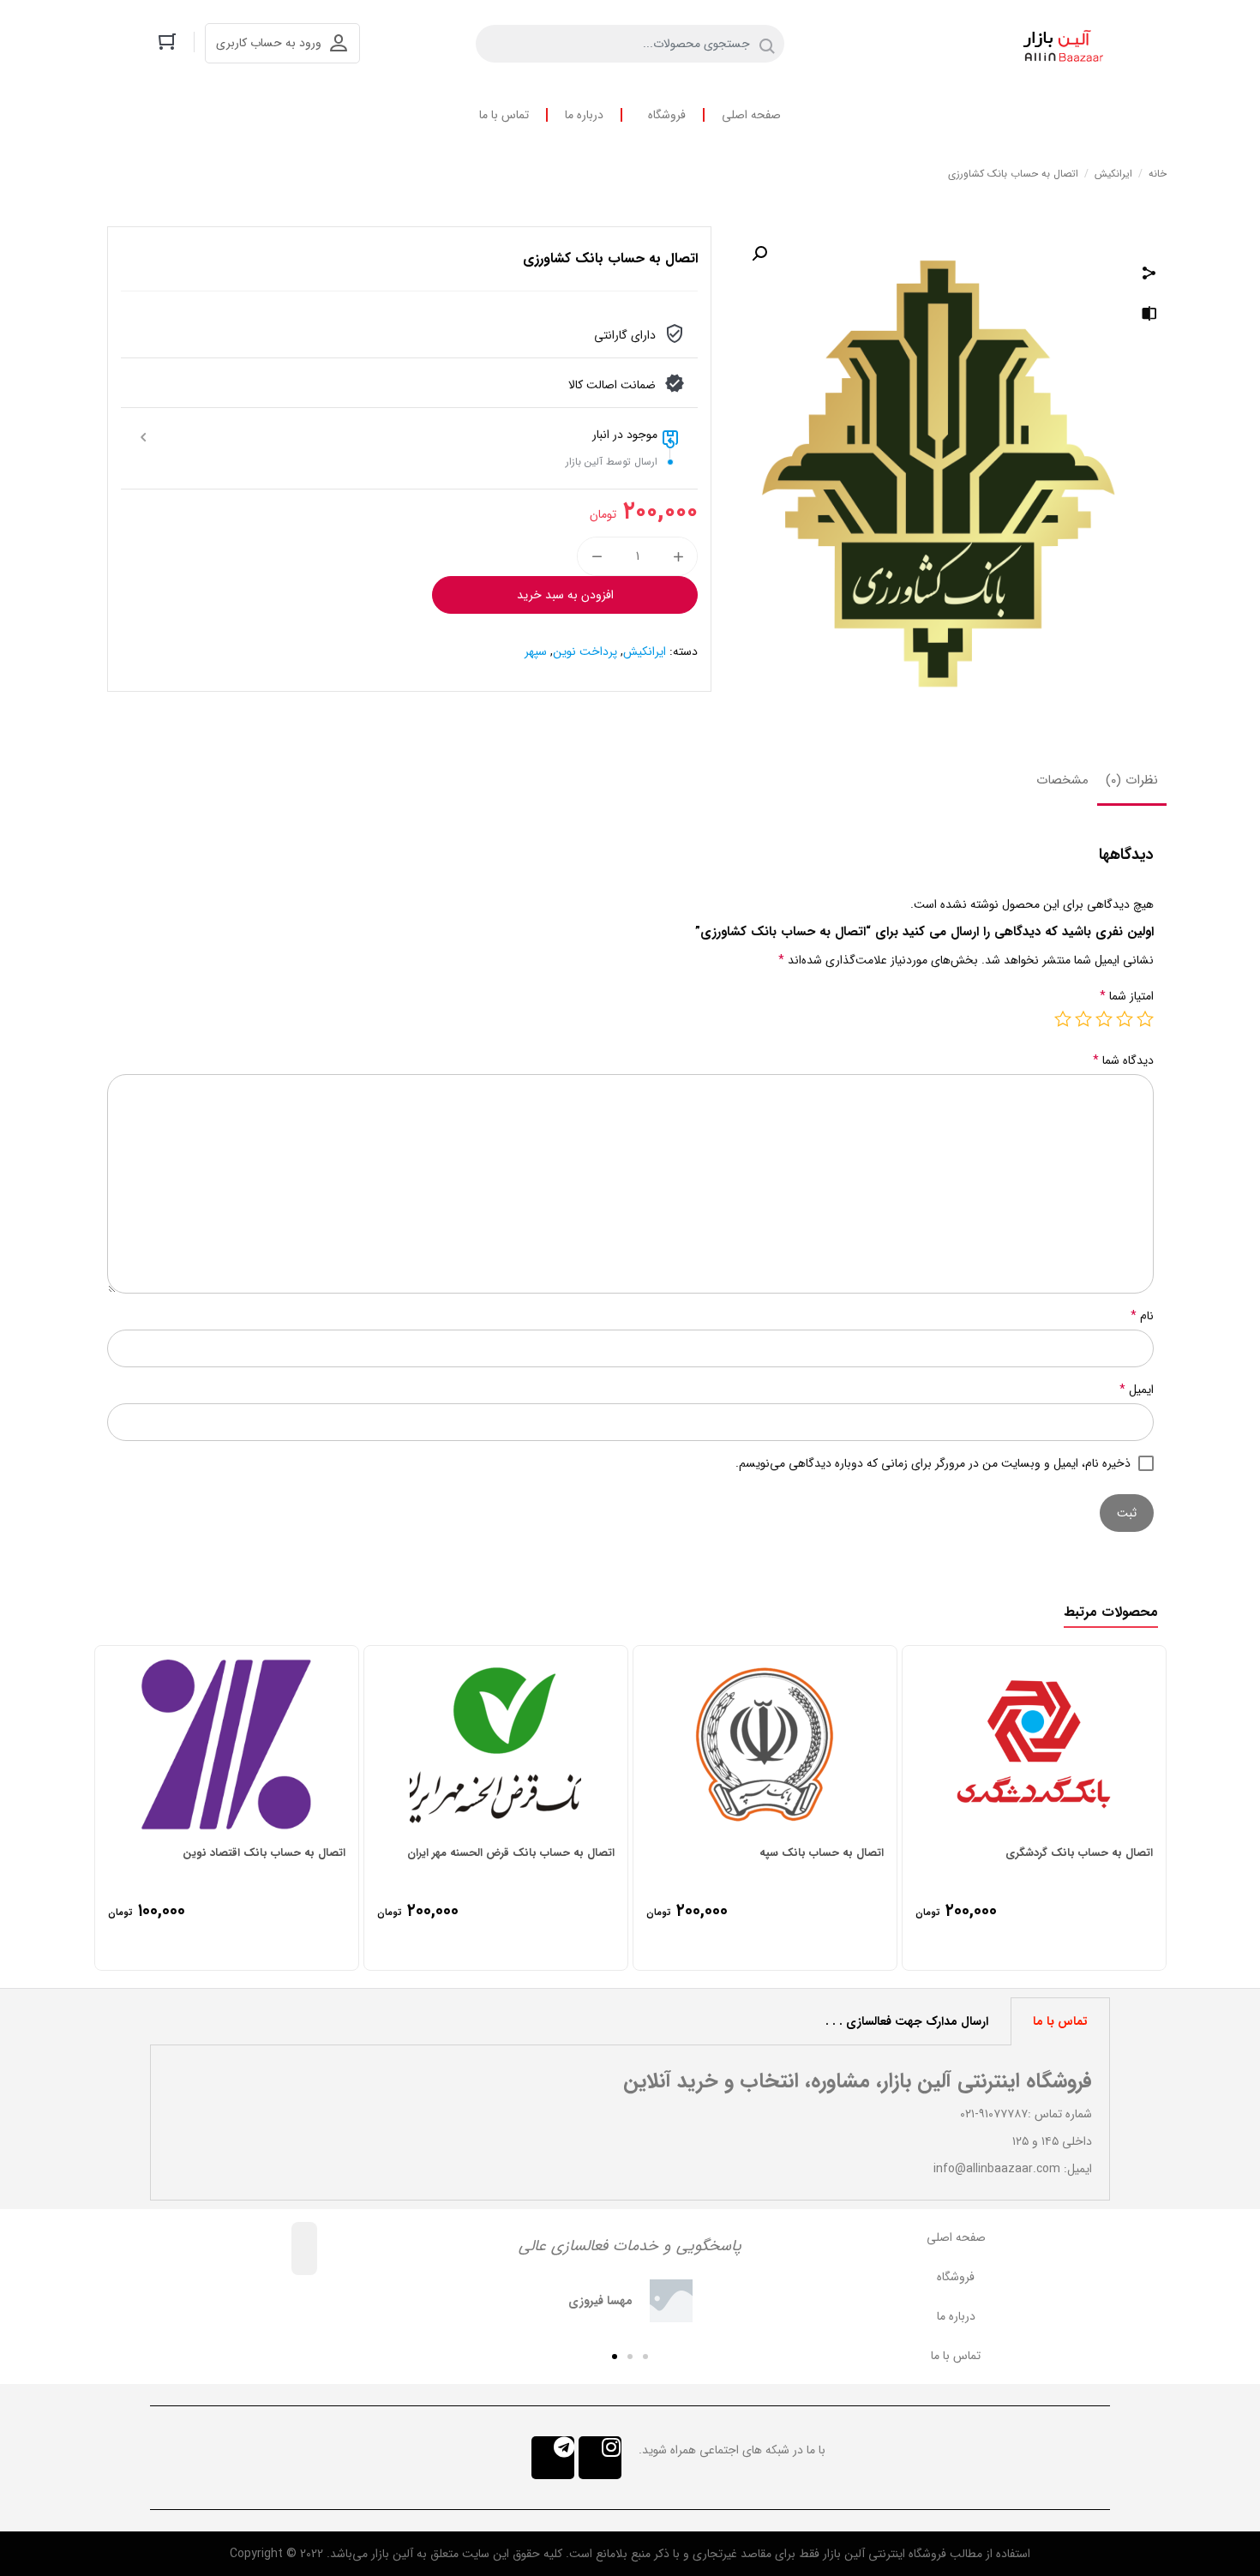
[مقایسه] (1149, 316)
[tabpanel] (630, 2123)
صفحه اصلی (751, 115)
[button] (645, 2357)
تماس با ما (504, 115)
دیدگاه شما (1123, 1060)
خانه (1158, 174)
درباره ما (584, 115)
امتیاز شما (1127, 996)
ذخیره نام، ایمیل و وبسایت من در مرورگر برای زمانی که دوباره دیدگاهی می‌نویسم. (933, 1463)
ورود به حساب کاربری (269, 43)
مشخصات (1062, 780)
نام (1142, 1316)
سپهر (536, 652)
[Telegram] (553, 2458)
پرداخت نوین (585, 652)
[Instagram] (600, 2458)
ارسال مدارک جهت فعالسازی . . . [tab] (907, 2021)
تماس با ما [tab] (1060, 2021)
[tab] (1132, 782)
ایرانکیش (1113, 174)
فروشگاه (667, 115)
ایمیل (1137, 1390)
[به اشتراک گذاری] (1149, 275)
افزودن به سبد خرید (565, 595)
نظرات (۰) (1132, 780)
